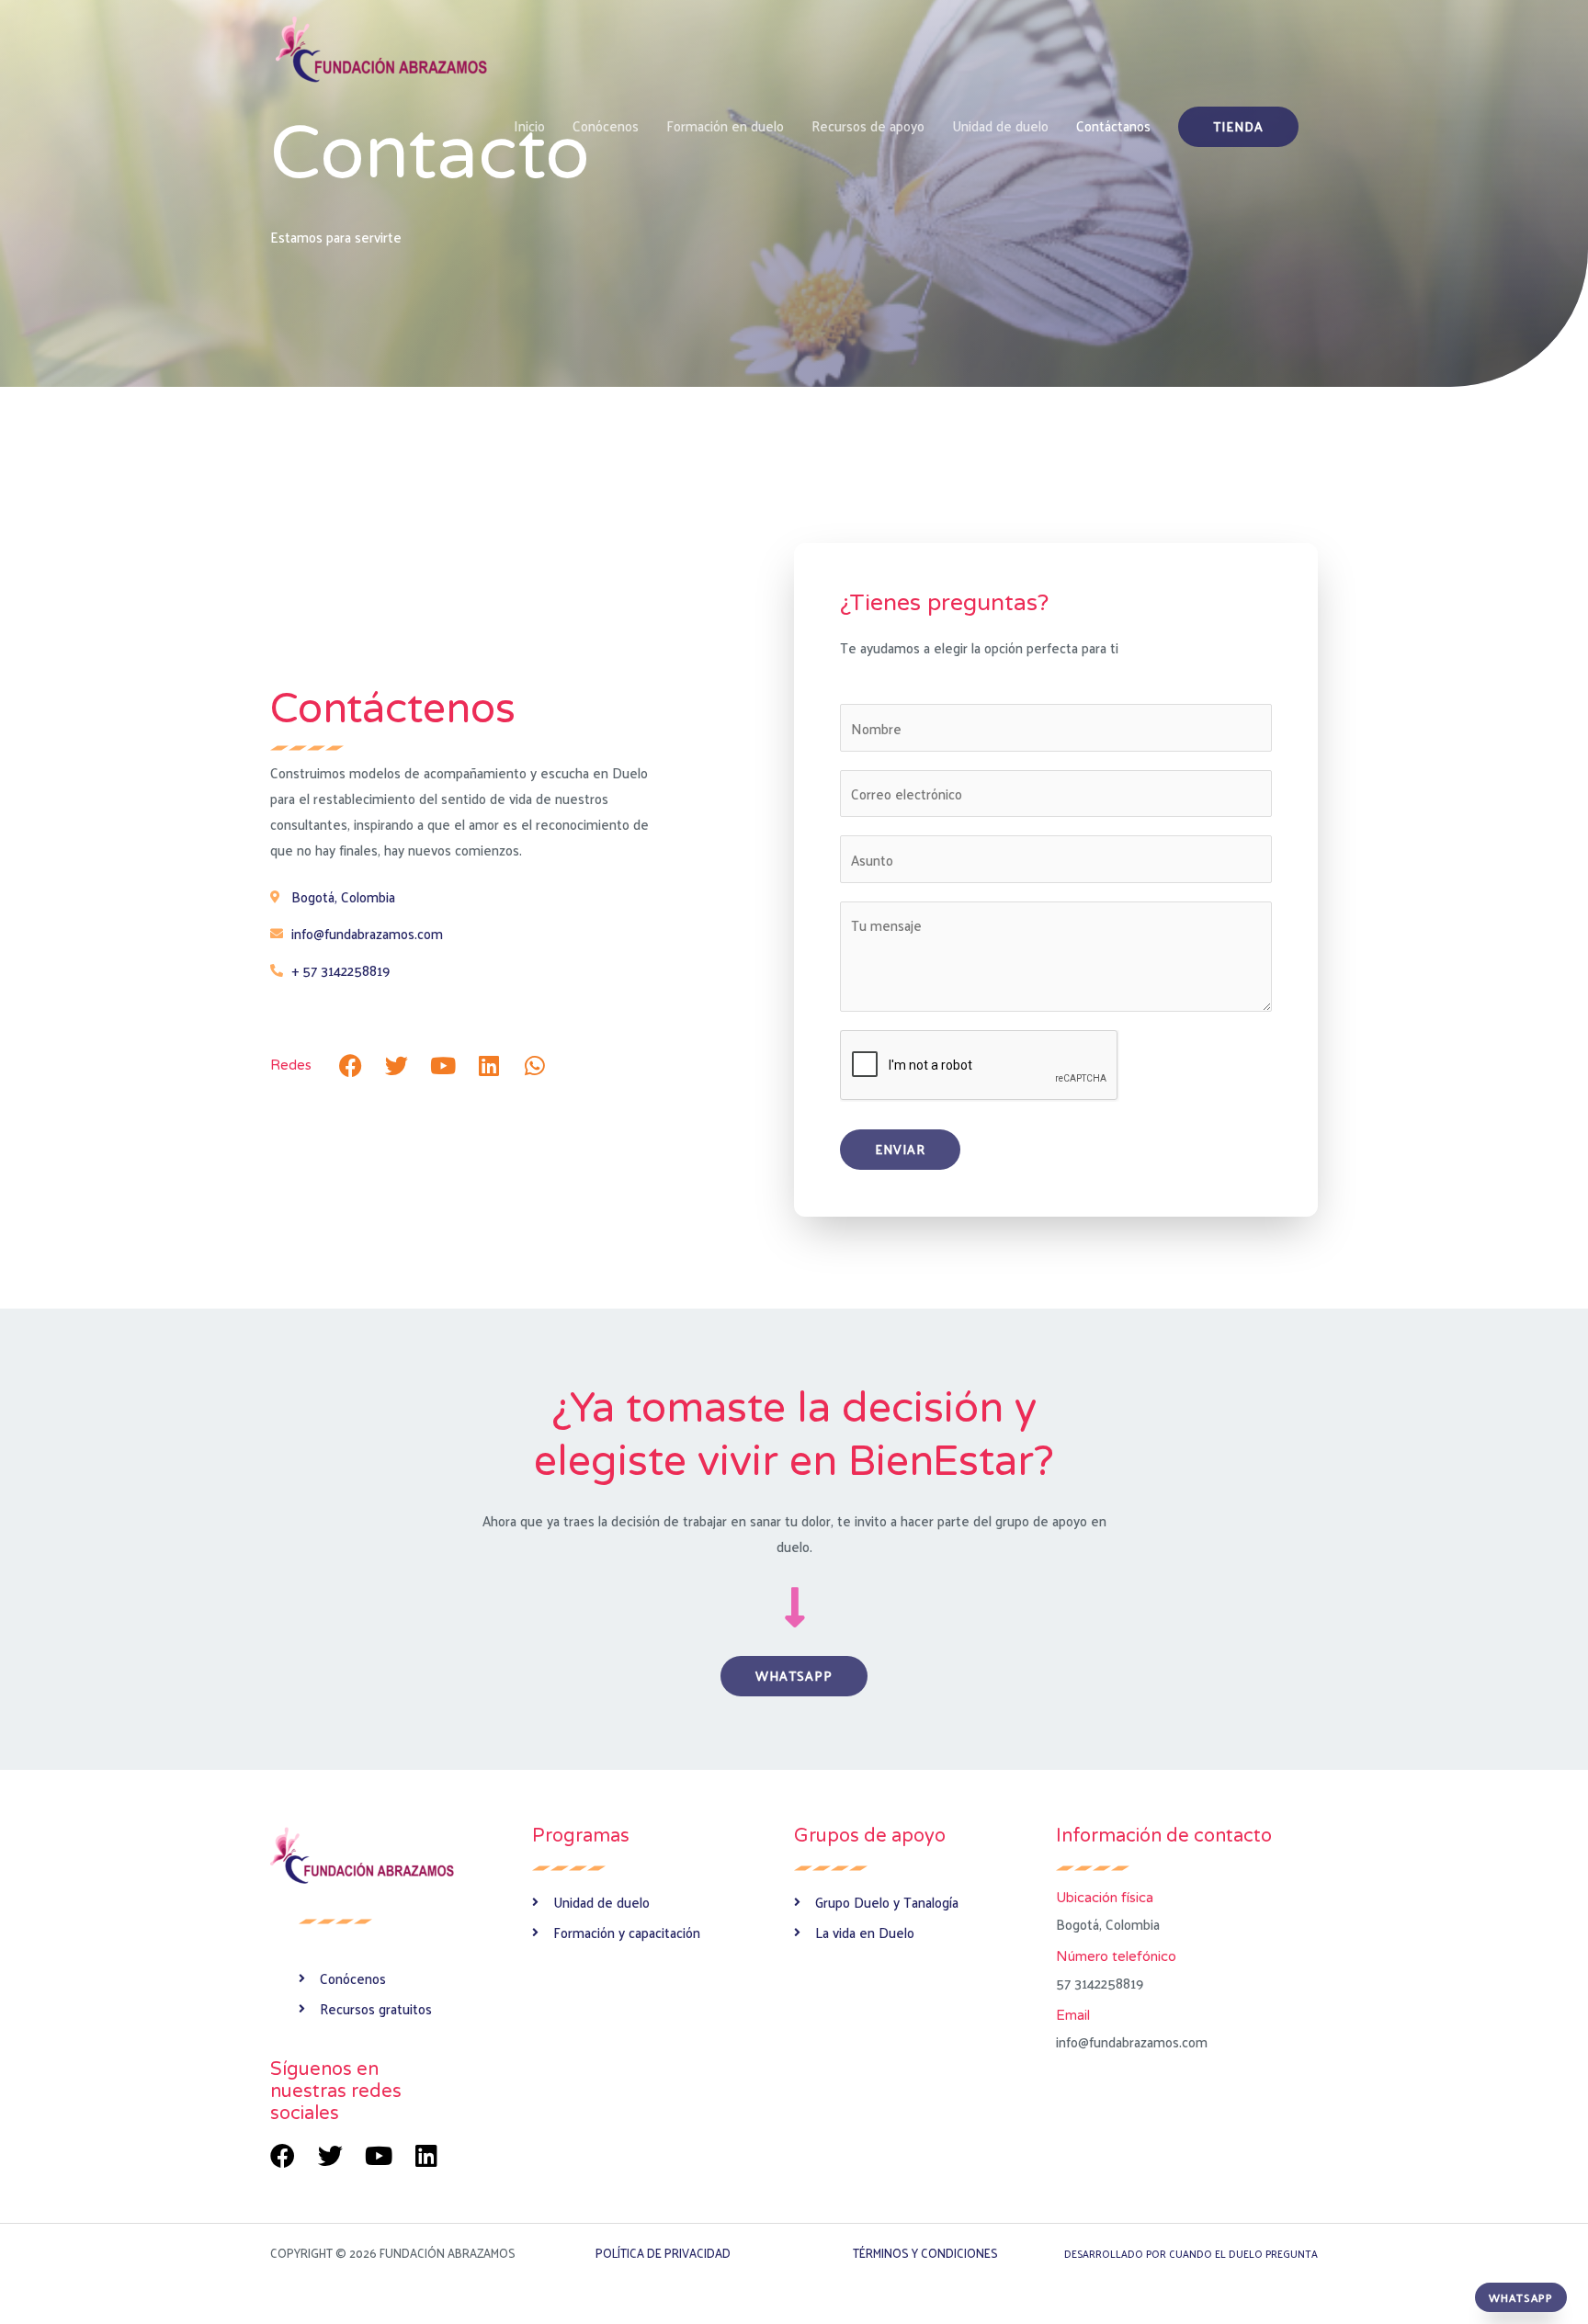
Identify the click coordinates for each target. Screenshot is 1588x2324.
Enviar (900, 1149)
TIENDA (1238, 126)
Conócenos (606, 125)
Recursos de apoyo (868, 125)
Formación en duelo (725, 125)
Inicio (529, 125)
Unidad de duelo (1000, 125)
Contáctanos (1113, 125)
